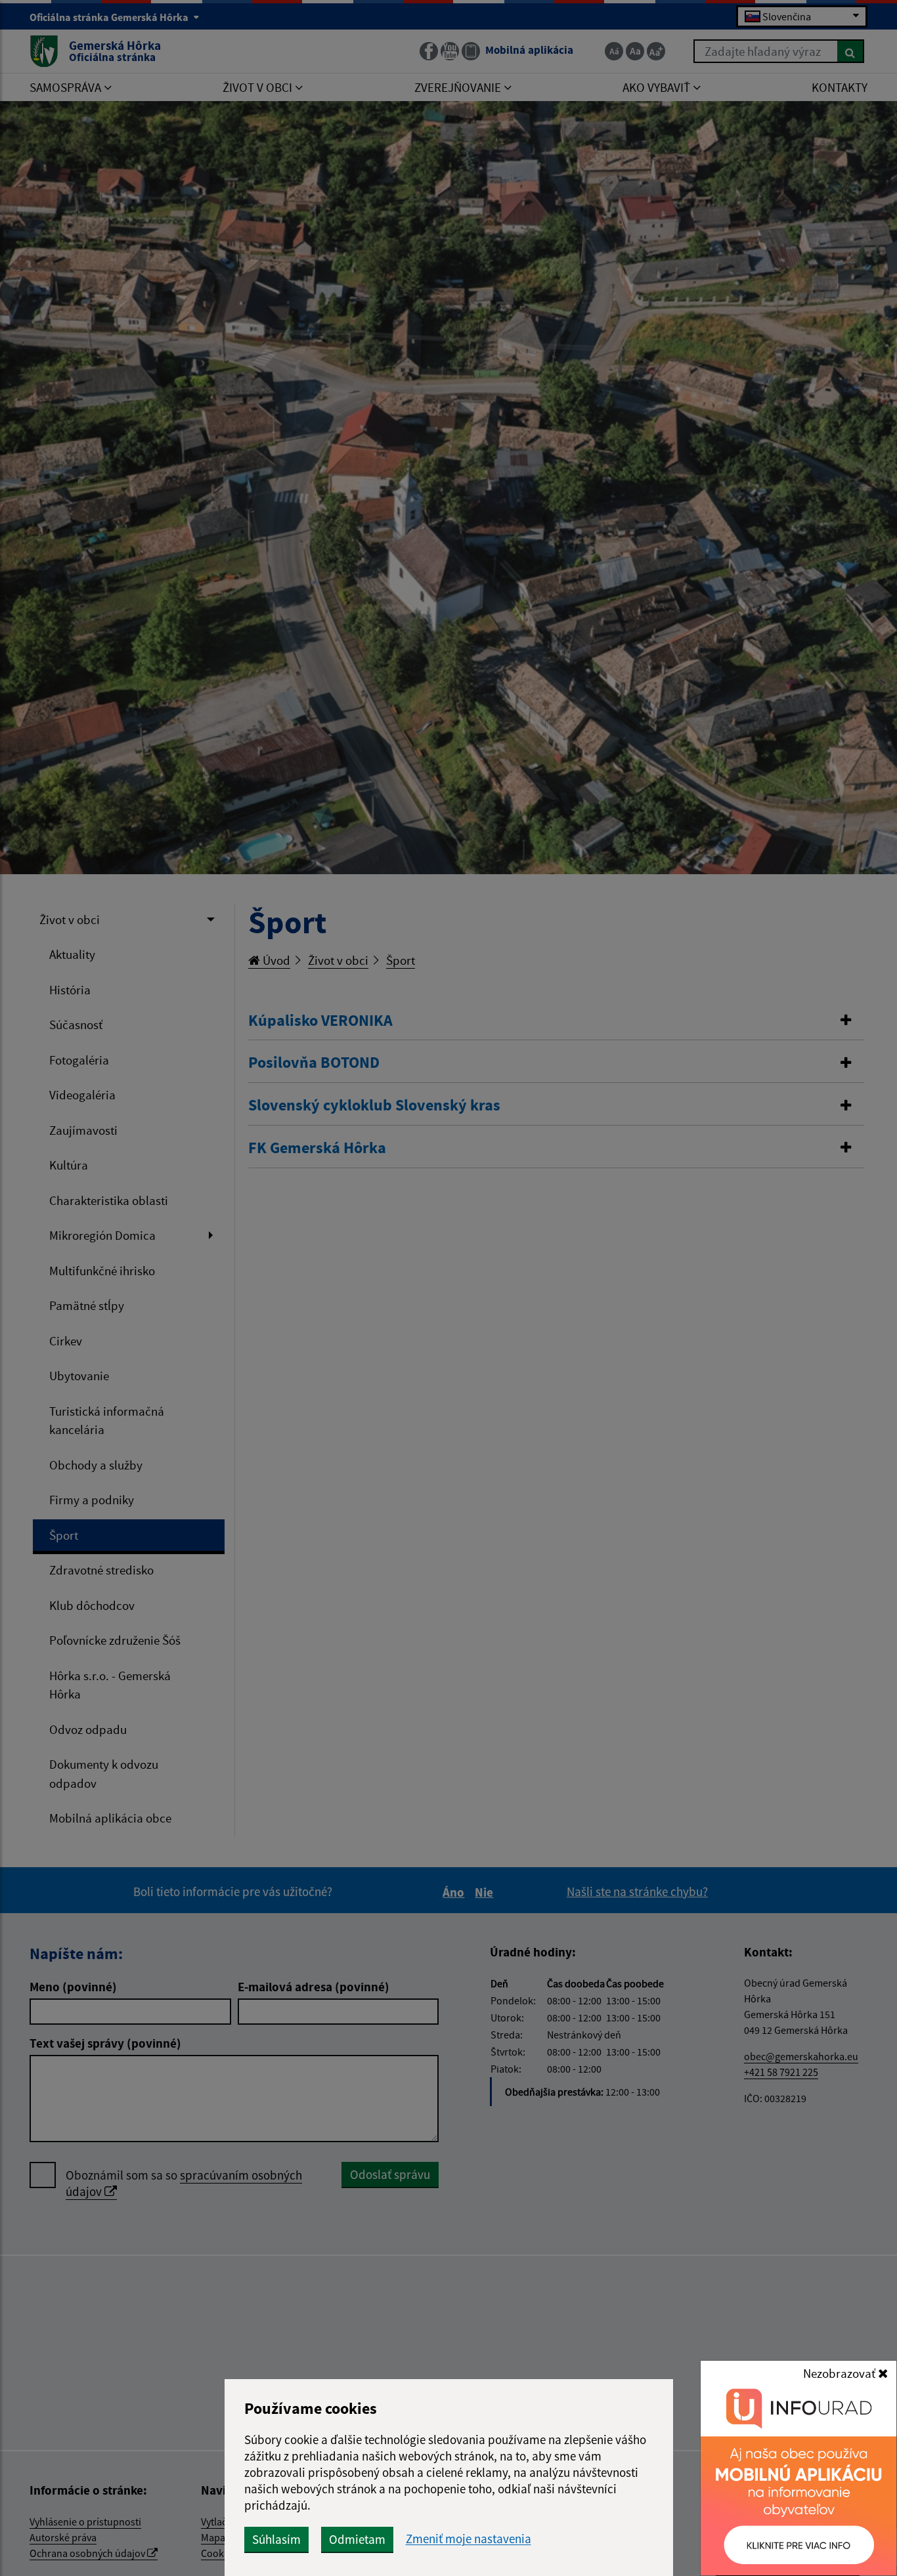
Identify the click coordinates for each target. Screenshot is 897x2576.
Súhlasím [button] (276, 2539)
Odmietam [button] (357, 2539)
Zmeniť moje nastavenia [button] (469, 2539)
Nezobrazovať (841, 2373)
